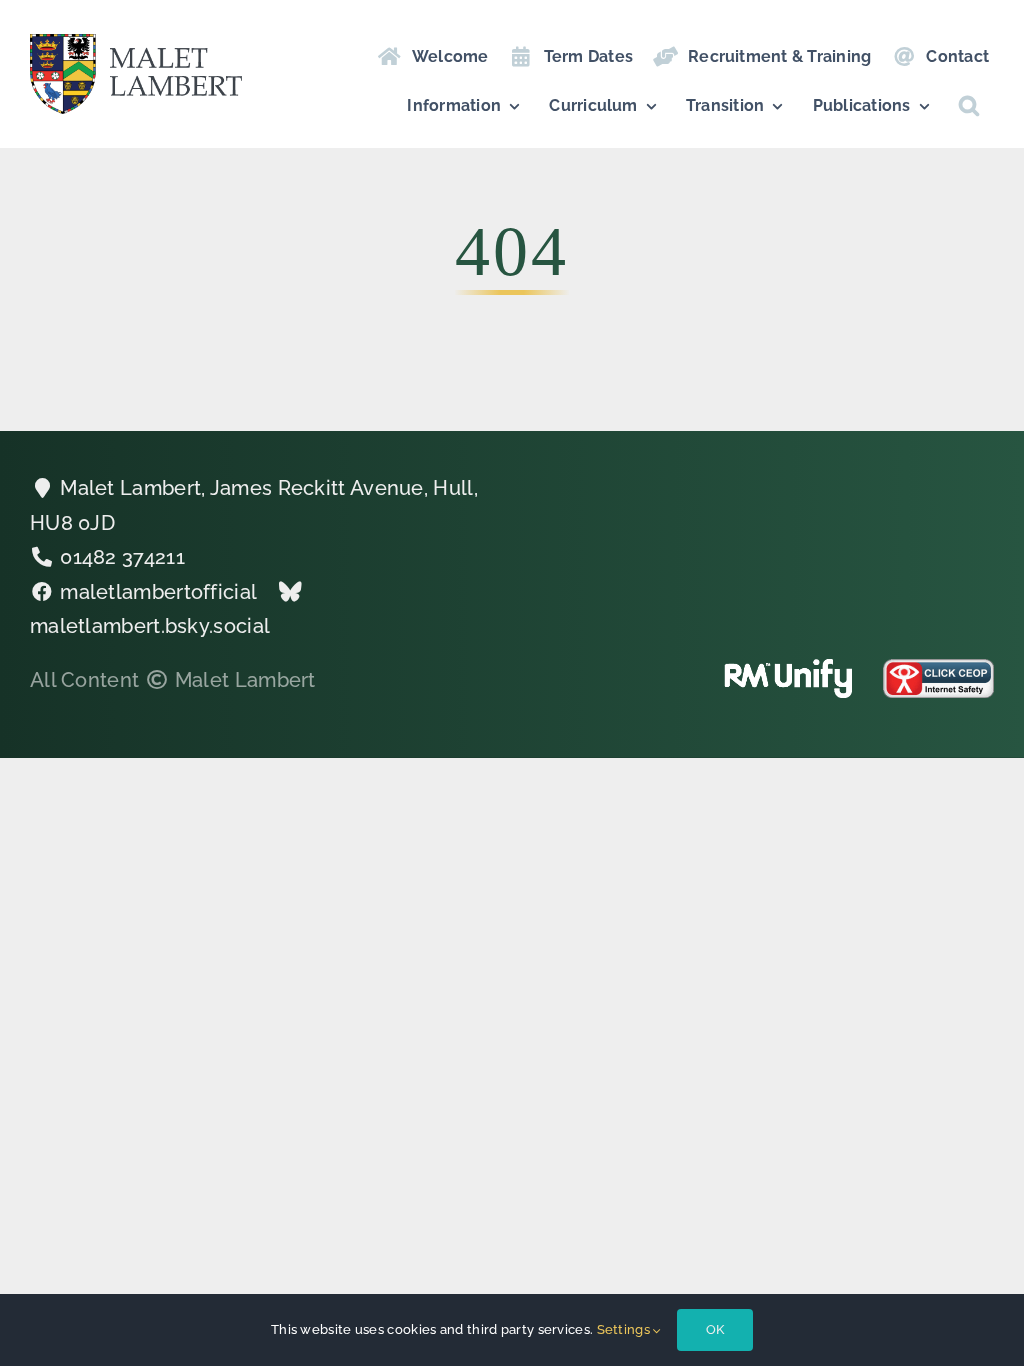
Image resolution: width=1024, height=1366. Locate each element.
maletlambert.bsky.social (150, 626)
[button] (969, 106)
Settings (625, 1329)
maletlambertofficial (158, 592)
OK (715, 1329)
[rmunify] (788, 669)
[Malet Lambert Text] (136, 44)
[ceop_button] (938, 669)
